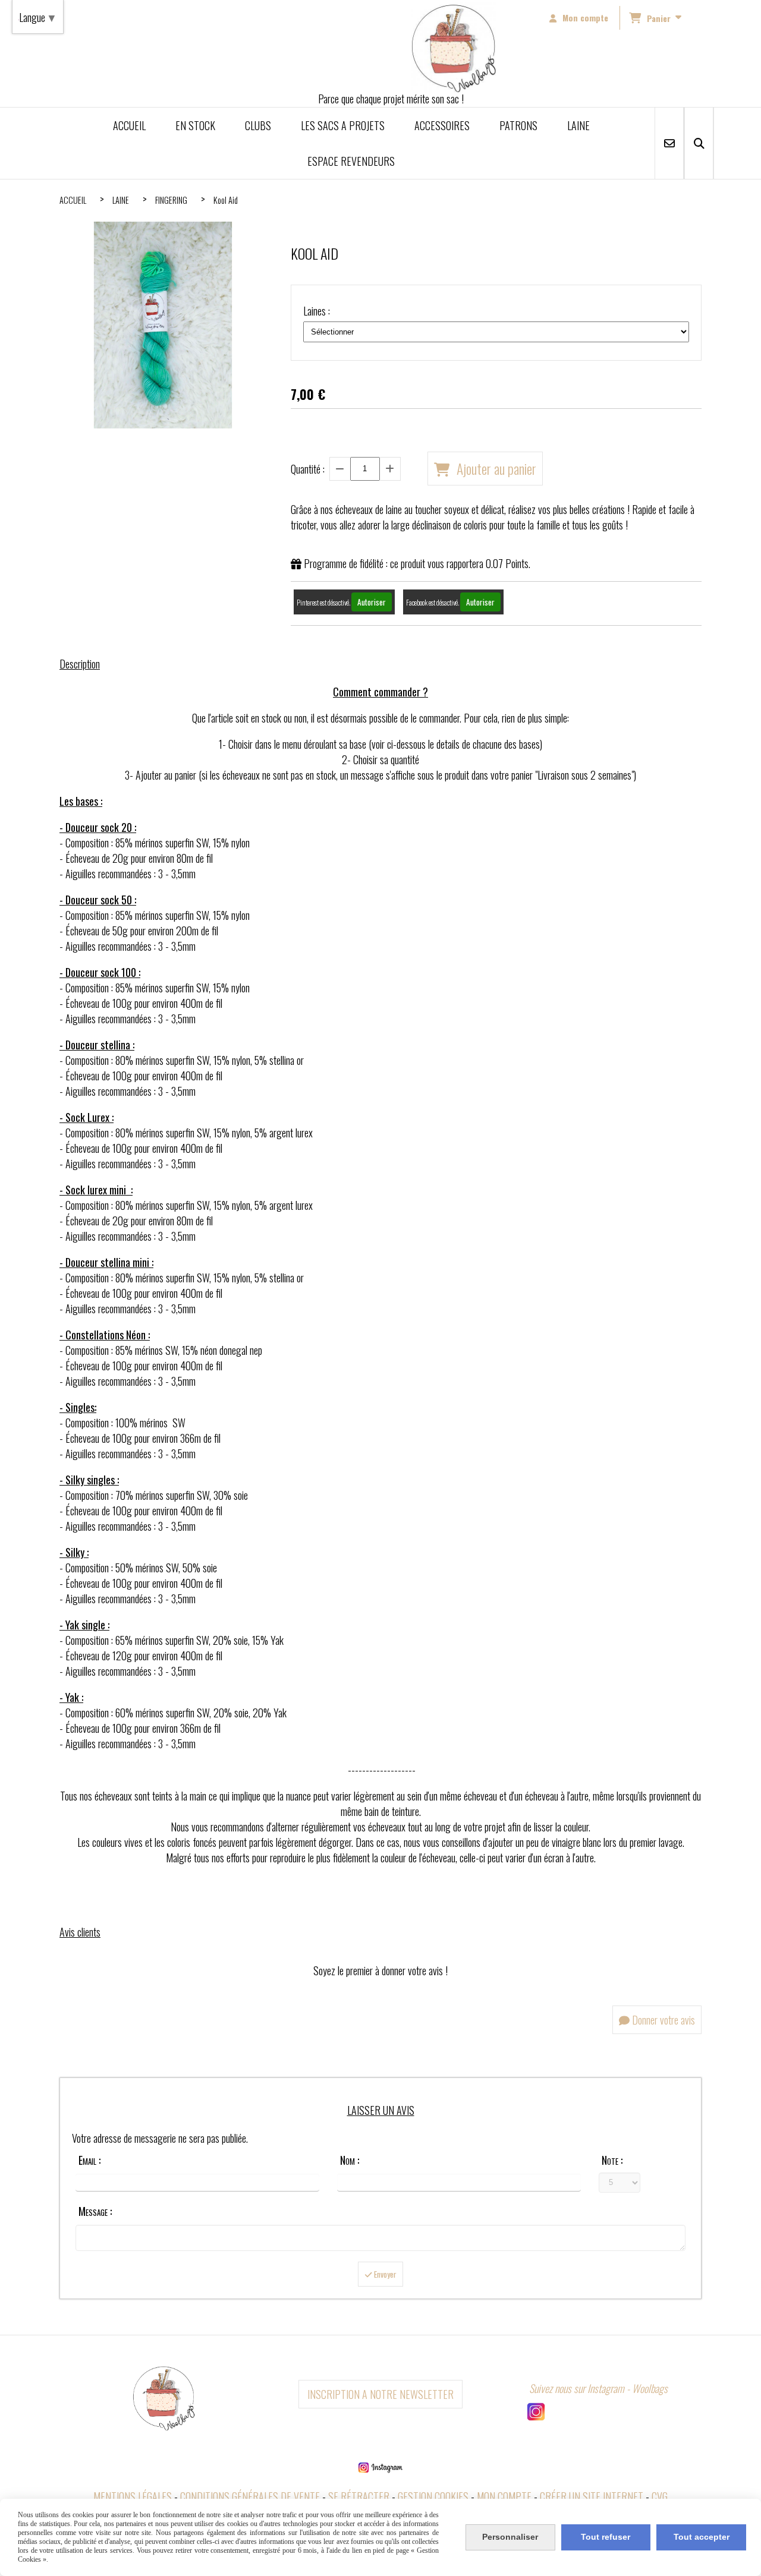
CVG (660, 2496)
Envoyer (384, 2274)
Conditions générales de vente (250, 2496)
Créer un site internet (592, 2496)
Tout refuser (606, 2537)
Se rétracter (359, 2496)
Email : (89, 2160)
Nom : (350, 2160)
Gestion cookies (433, 2496)
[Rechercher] (699, 143)
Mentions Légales (133, 2496)
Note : (612, 2160)
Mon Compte (504, 2496)
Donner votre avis (662, 2020)
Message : (95, 2211)
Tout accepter (702, 2537)
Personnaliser (510, 2537)
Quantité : (308, 469)
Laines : (317, 311)
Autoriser (372, 602)
